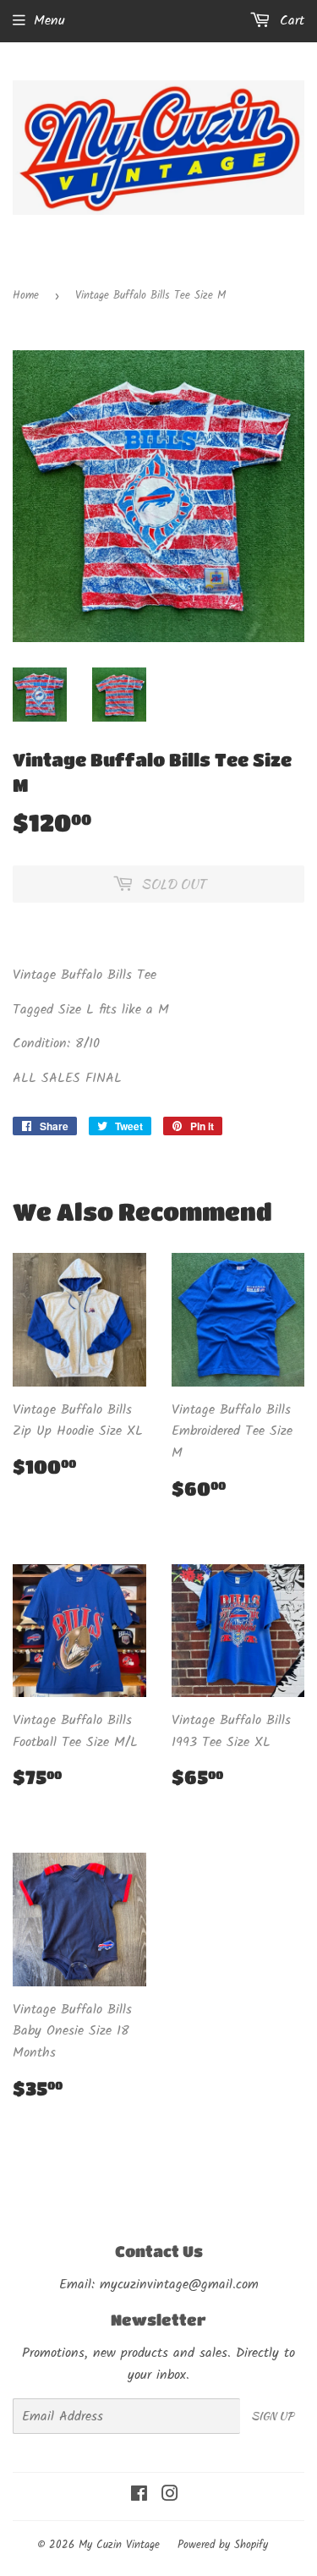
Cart (290, 21)
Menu (49, 21)
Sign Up (272, 2416)
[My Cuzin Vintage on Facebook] (139, 2496)
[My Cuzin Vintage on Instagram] (170, 2496)
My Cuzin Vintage (119, 2545)
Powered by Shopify (223, 2545)
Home (26, 296)
